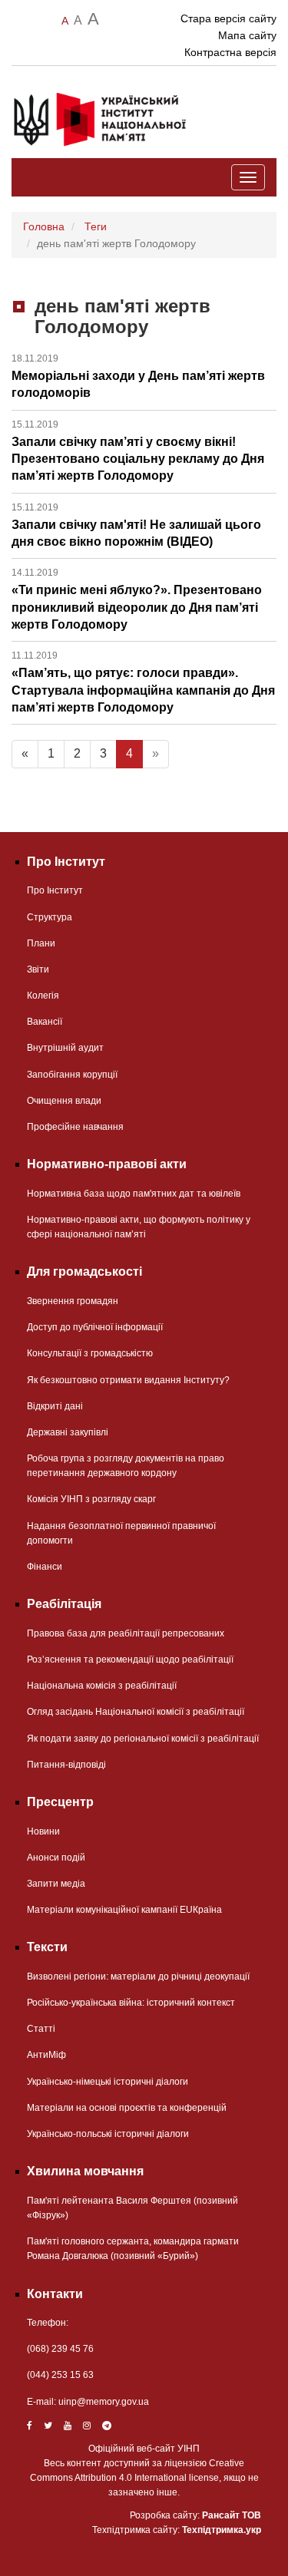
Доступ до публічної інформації (95, 1327)
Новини (43, 1831)
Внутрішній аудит (65, 1048)
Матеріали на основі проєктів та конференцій (127, 2108)
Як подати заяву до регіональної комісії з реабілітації (143, 1739)
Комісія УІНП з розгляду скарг (91, 1499)
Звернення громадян (73, 1301)
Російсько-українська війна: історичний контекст (131, 2003)
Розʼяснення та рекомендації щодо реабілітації (130, 1660)
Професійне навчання (75, 1127)
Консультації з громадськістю (90, 1353)
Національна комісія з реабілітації (102, 1686)
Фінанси (45, 1567)
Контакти (55, 2294)
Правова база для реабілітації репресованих (126, 1633)
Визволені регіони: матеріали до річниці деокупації (138, 1977)
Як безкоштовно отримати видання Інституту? (128, 1380)
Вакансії (45, 1022)
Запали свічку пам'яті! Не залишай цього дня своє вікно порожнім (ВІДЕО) (136, 525)
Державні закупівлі (68, 1432)
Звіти (38, 969)
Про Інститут (55, 890)
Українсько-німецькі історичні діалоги (108, 2082)
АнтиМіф (46, 2055)
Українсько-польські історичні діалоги (108, 2134)
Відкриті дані (55, 1406)
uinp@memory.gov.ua (104, 2402)
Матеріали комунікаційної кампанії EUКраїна (124, 1910)
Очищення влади (64, 1101)
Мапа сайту (247, 35)
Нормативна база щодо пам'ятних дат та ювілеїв (134, 1194)
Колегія (43, 996)
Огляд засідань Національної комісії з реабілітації (136, 1712)
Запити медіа (56, 1884)
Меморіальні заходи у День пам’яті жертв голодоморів (138, 376)
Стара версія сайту (228, 18)
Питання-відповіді (66, 1765)
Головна (44, 226)
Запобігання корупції (72, 1075)
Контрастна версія (230, 52)
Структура (50, 917)
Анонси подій (56, 1858)
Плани (41, 943)
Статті (41, 2029)
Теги (96, 226)
